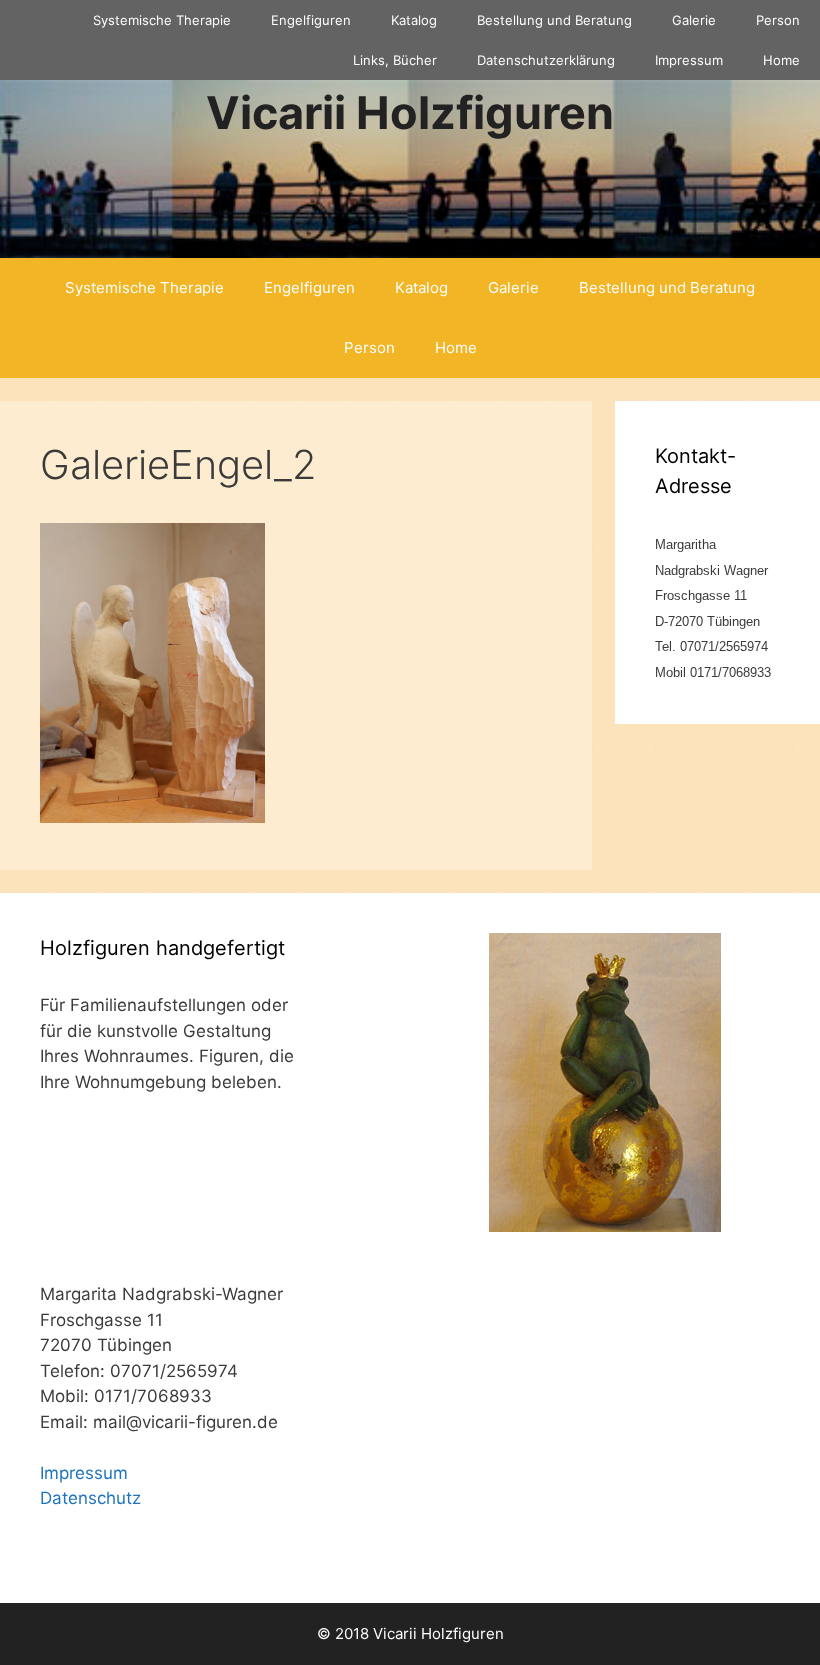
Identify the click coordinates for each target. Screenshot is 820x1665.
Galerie (694, 20)
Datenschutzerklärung (546, 60)
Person (778, 20)
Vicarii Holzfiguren (410, 112)
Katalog (414, 20)
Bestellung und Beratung (554, 20)
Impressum (689, 60)
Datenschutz (90, 1498)
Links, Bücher (395, 60)
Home (781, 60)
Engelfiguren (311, 20)
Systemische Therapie (162, 20)
